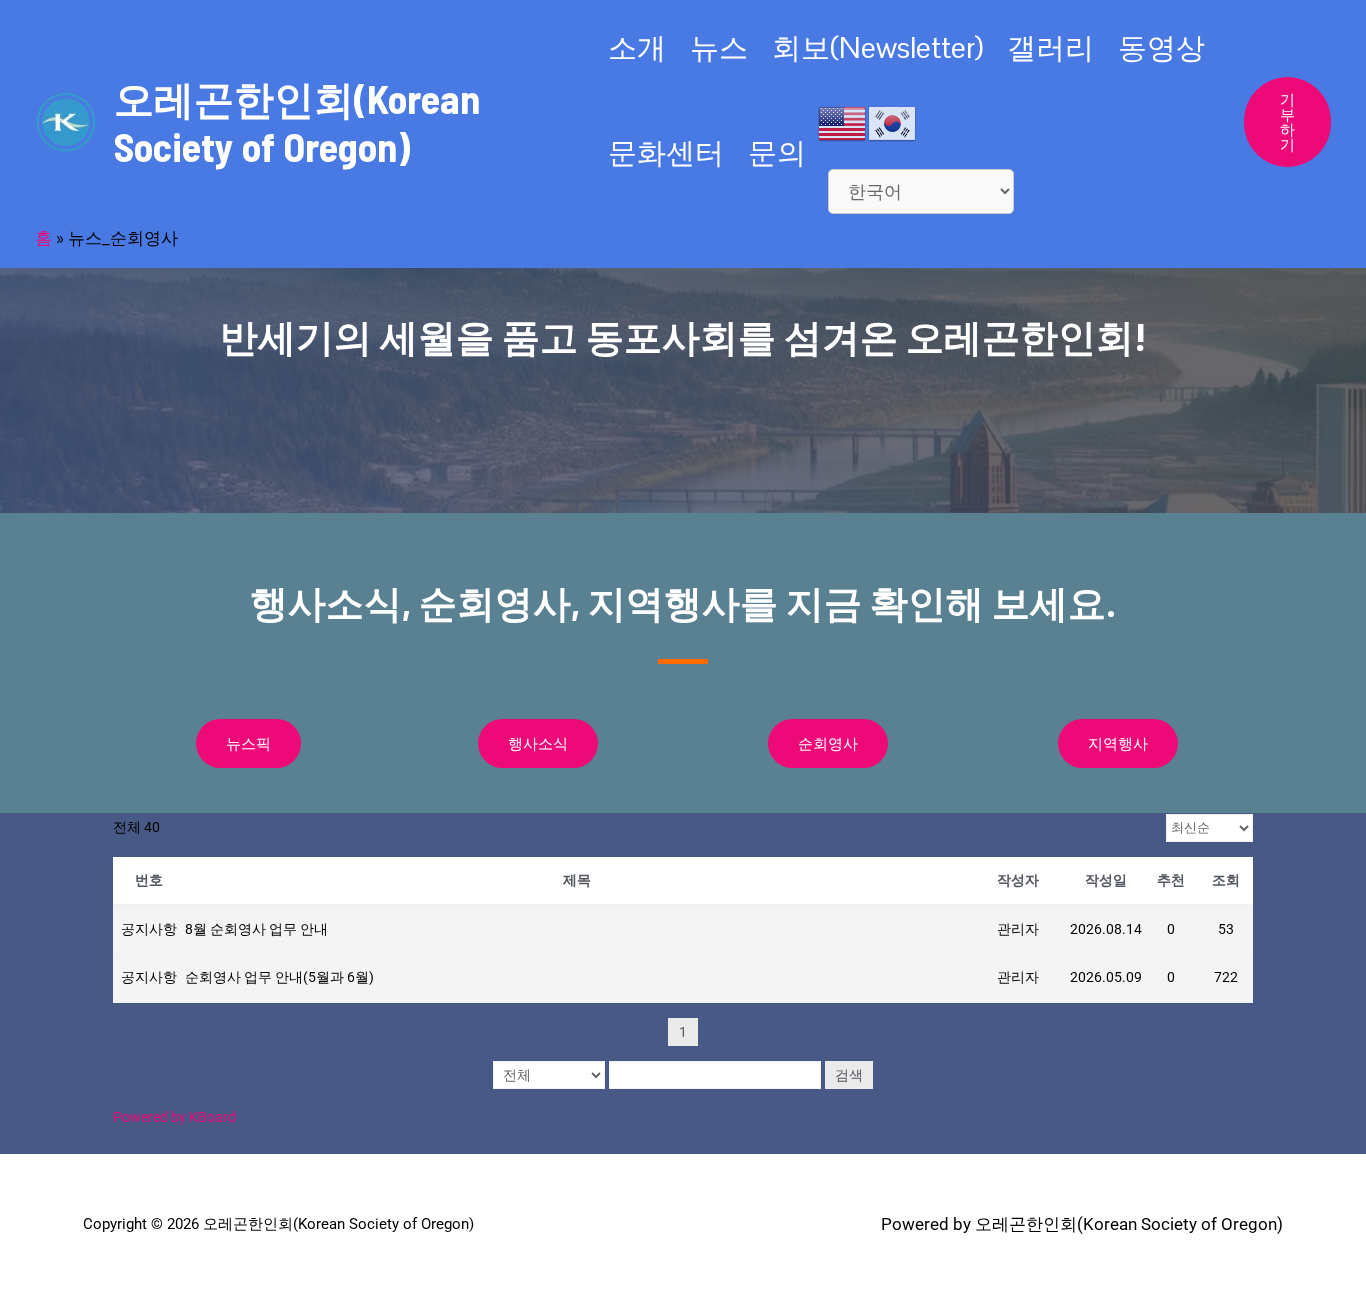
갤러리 (1050, 47)
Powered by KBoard (174, 1117)
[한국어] (893, 122)
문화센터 (666, 152)
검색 (849, 1075)
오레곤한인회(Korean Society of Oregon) (297, 122)
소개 (637, 47)
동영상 (1161, 47)
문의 (777, 152)
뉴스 (719, 47)
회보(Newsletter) (877, 47)
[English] (843, 122)
